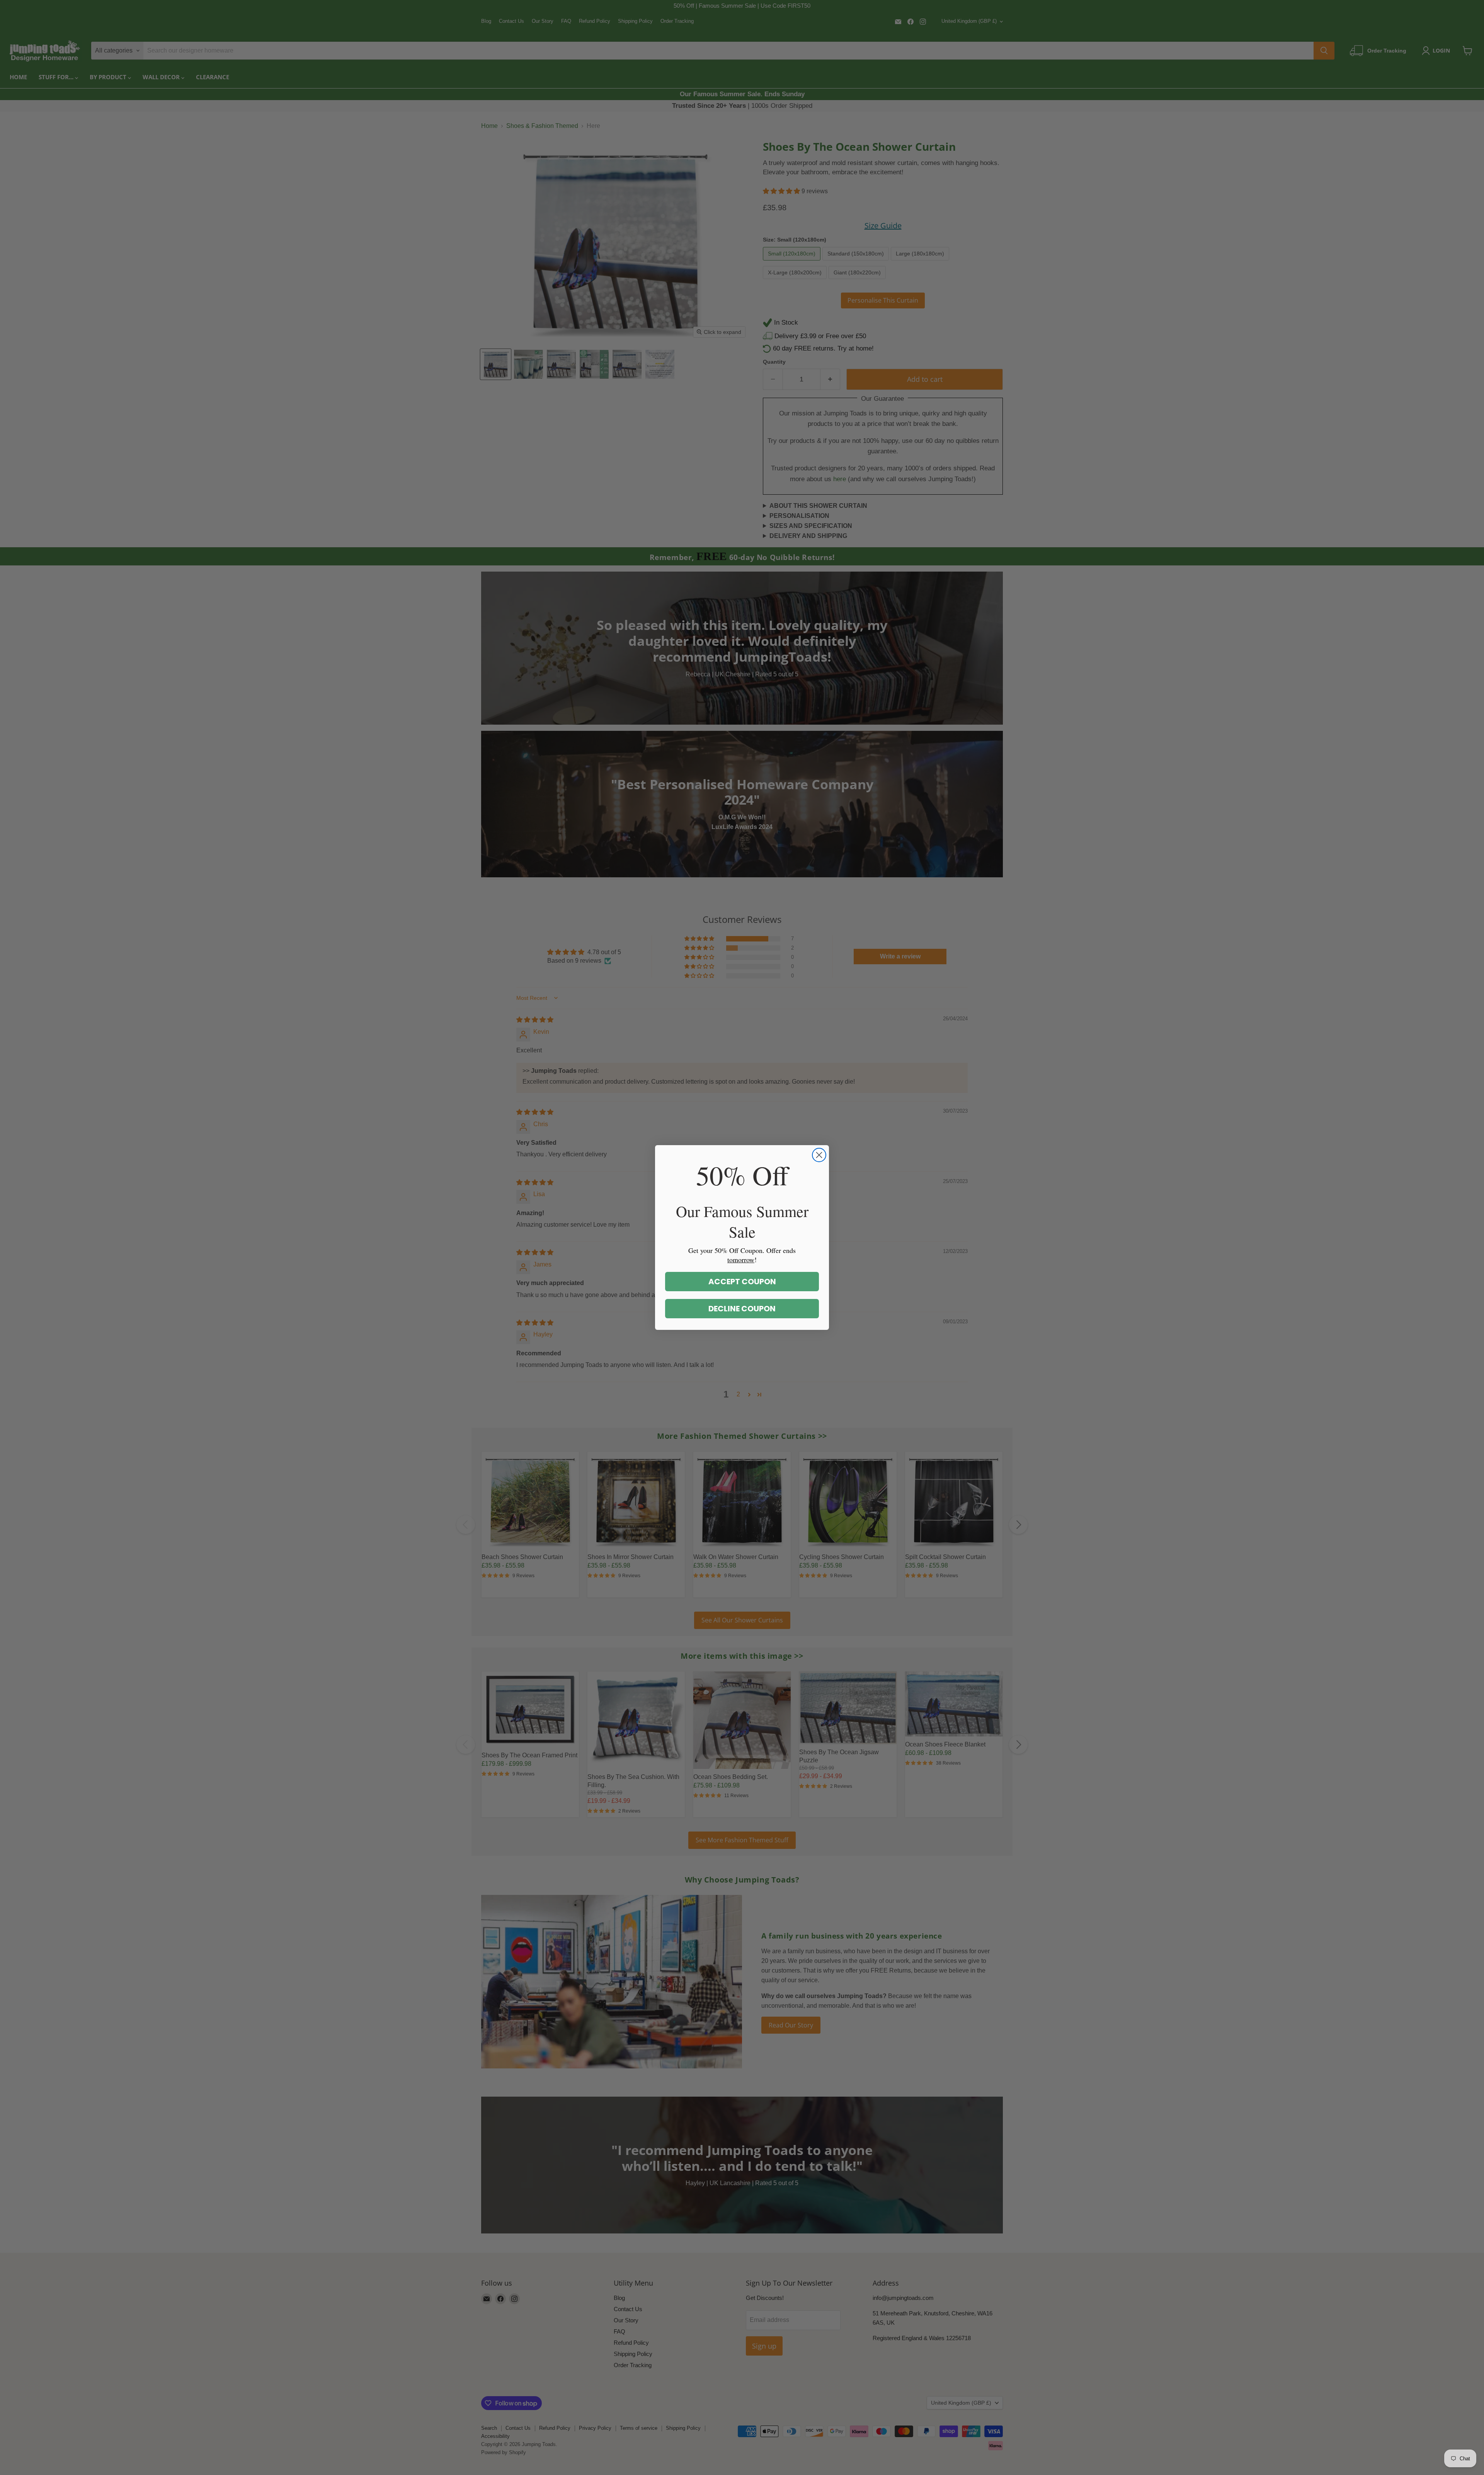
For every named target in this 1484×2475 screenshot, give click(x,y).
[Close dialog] (819, 1155)
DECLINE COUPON (742, 1309)
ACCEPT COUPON (742, 1282)
